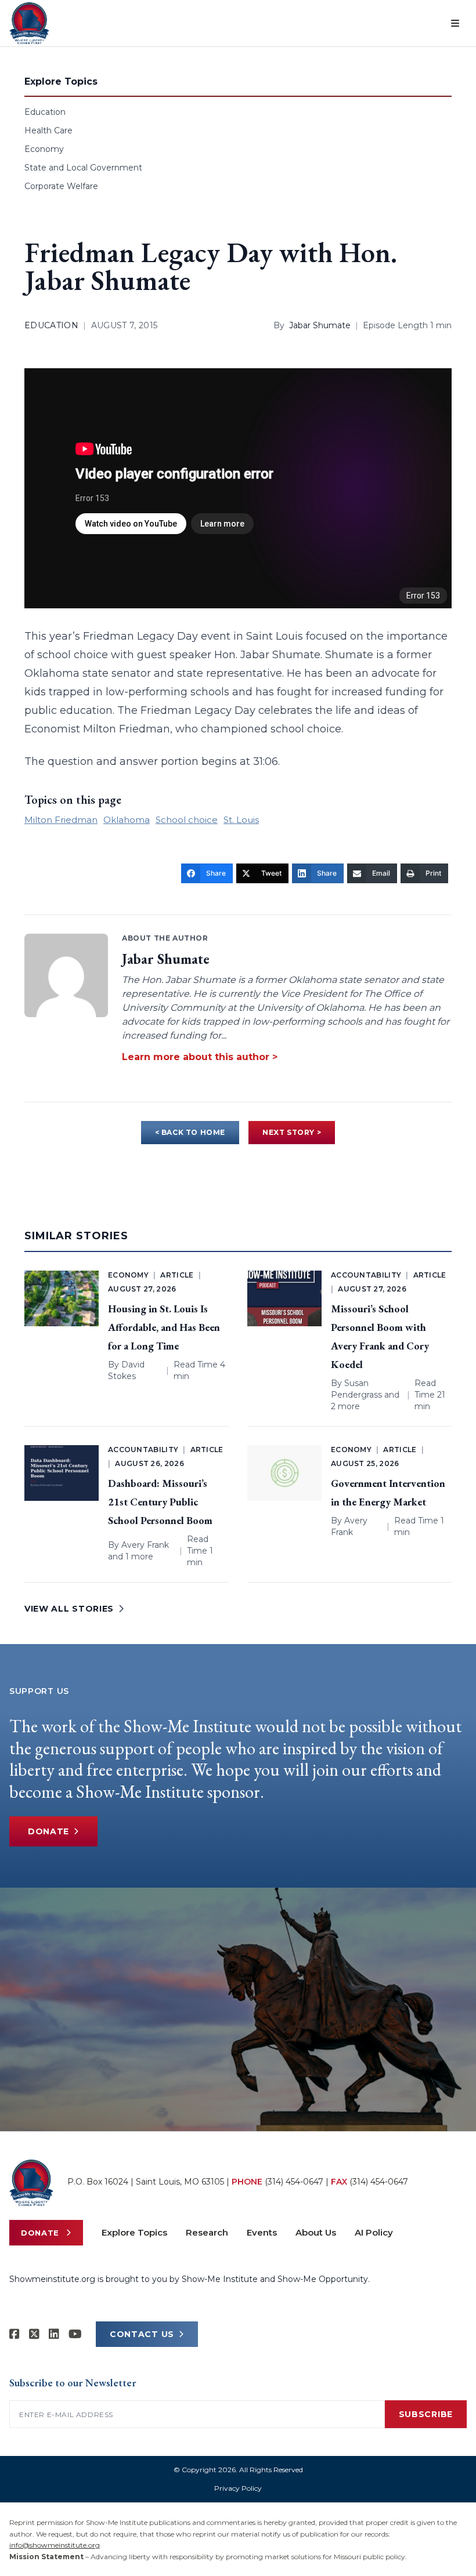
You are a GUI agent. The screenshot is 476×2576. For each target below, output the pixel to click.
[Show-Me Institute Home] (29, 23)
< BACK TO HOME (190, 1132)
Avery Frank (145, 1545)
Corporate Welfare (61, 186)
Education (45, 112)
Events (262, 2232)
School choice (187, 820)
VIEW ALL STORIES (69, 1609)
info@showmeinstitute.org (55, 2545)
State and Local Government (83, 168)
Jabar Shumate (320, 325)
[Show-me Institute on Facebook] (15, 2334)
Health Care (48, 130)
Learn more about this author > (200, 1057)
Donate (48, 1831)
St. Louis (241, 820)
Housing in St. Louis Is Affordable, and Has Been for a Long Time (164, 1327)
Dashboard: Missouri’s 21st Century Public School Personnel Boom (160, 1502)
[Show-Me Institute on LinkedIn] (54, 2334)
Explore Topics (134, 2232)
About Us (316, 2232)
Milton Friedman (61, 820)
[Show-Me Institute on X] (34, 2334)
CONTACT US (142, 2334)
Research (207, 2232)
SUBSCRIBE (426, 2414)
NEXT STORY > (292, 1132)
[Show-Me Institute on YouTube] (75, 2334)
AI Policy (374, 2232)
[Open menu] (455, 23)
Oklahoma (127, 820)
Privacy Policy (238, 2488)
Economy (44, 149)
